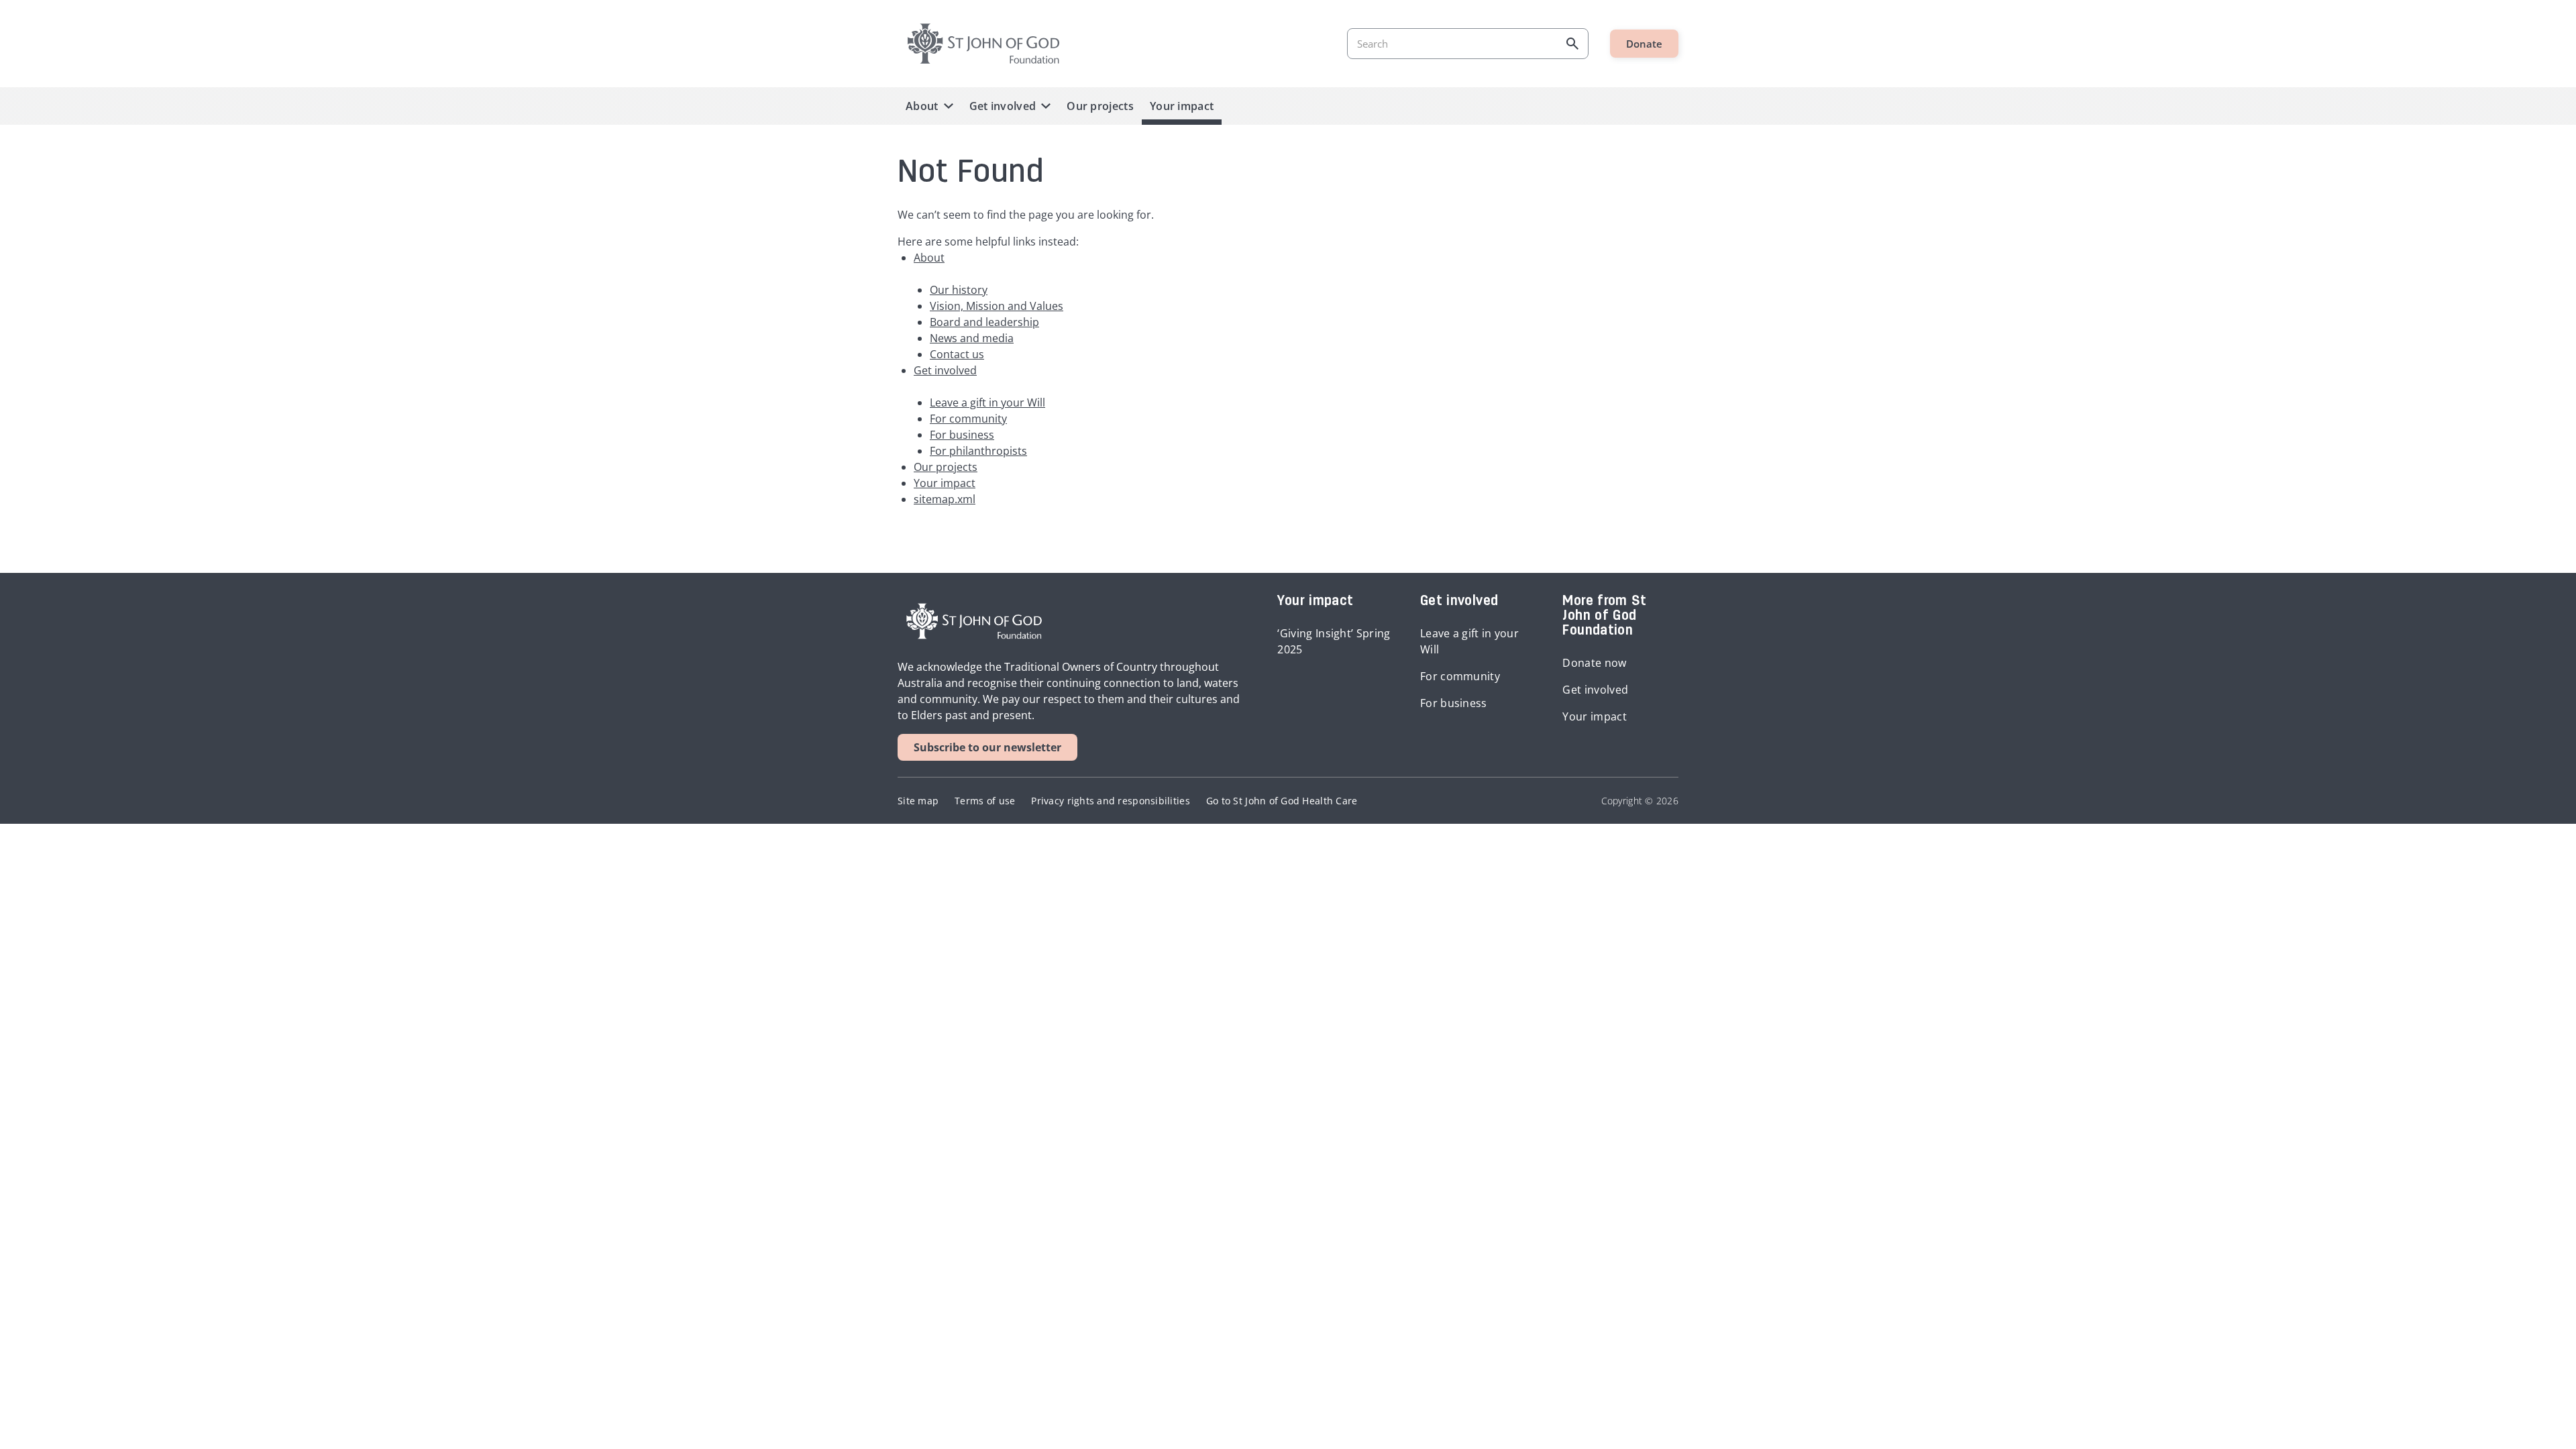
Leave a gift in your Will (987, 402)
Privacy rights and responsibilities (1110, 801)
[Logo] (983, 44)
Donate (1644, 44)
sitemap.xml (945, 499)
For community (968, 419)
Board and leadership (984, 322)
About (922, 106)
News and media (972, 338)
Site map (918, 801)
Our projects (1100, 106)
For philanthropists (978, 451)
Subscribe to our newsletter (987, 747)
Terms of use (985, 801)
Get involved (1003, 106)
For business (962, 435)
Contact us (957, 354)
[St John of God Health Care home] (974, 621)
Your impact (1182, 106)
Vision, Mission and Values (997, 306)
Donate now (1594, 663)
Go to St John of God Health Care (1282, 801)
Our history (959, 290)
